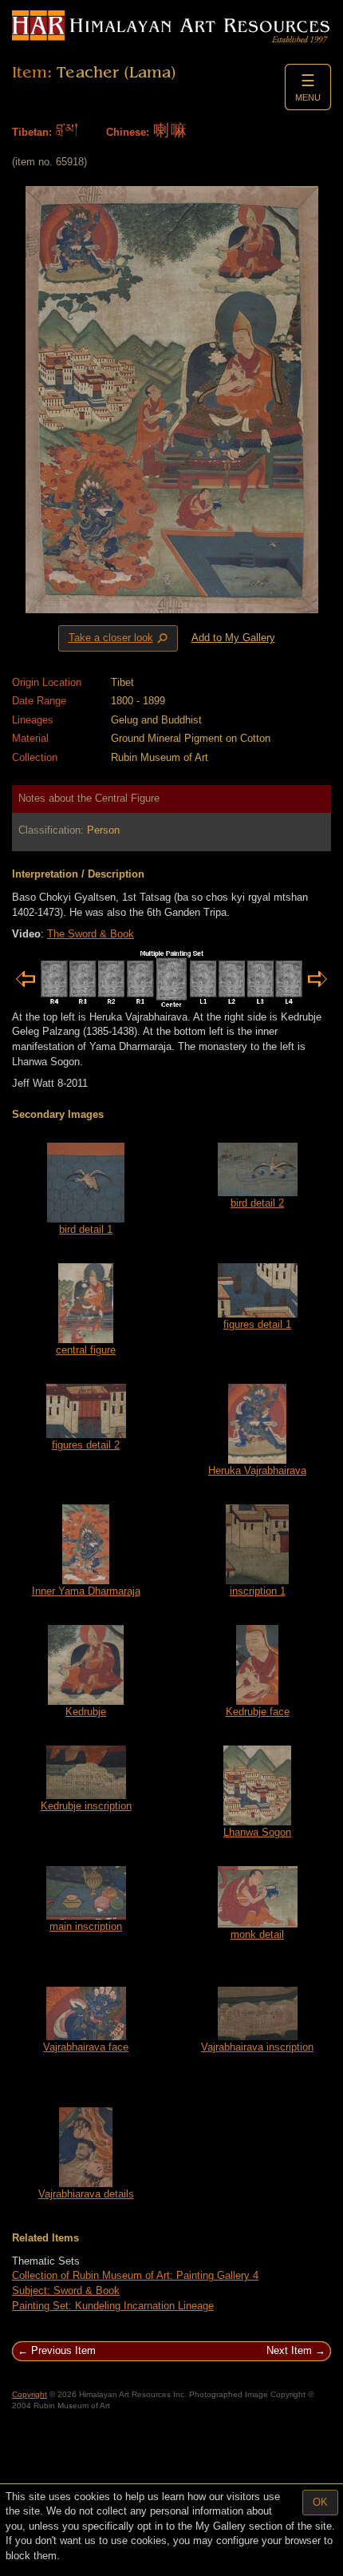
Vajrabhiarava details (86, 2194)
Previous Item (63, 2350)
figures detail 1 (257, 1324)
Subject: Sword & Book (66, 2291)
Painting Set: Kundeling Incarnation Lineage (113, 2306)
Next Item (289, 2350)
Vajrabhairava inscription (257, 2047)
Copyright (30, 2394)
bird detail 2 (257, 1203)
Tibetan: (32, 132)
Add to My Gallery (233, 638)
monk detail (257, 1934)
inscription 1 (258, 1591)
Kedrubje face (258, 1712)
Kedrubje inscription (86, 1806)
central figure (86, 1350)
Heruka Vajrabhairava (257, 1470)
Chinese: (128, 132)
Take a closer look (120, 639)
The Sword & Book (91, 934)
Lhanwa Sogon (257, 1832)
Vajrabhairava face (86, 2047)
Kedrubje (86, 1712)
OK (320, 2502)
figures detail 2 (86, 1445)
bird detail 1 (86, 1229)
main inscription (86, 1926)
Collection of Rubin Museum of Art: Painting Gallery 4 (135, 2275)
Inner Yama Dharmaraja (86, 1591)
